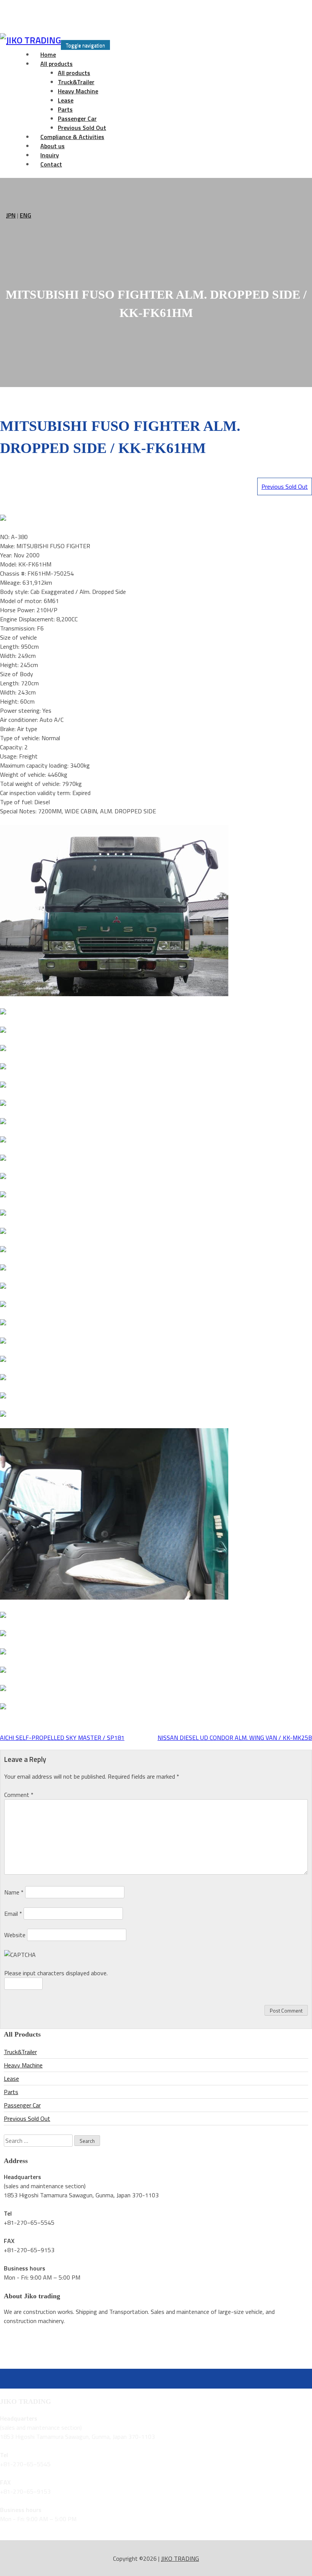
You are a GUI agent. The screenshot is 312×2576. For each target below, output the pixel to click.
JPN (11, 215)
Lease (66, 100)
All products (57, 64)
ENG (25, 215)
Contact (51, 164)
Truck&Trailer (76, 82)
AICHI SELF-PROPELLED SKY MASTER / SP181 (62, 1738)
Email (13, 1914)
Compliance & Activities (72, 137)
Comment (19, 1795)
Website (15, 1935)
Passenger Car (77, 118)
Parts (65, 109)
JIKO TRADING (180, 2558)
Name (14, 1892)
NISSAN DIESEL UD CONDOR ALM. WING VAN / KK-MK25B (235, 1738)
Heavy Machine (78, 91)
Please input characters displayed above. (56, 1973)
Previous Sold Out (285, 486)
